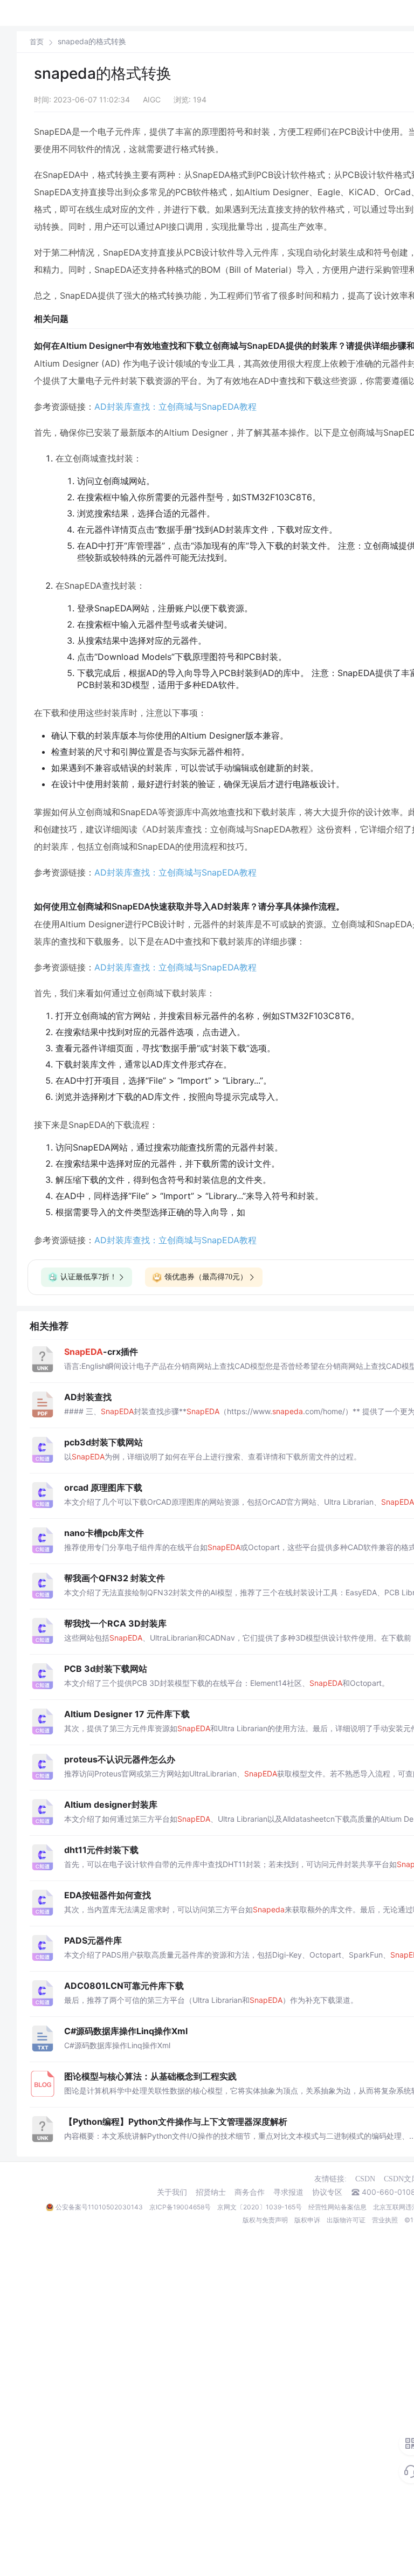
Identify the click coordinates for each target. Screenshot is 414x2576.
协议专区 (327, 2192)
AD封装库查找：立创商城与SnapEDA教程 (175, 407)
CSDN (365, 2179)
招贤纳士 (211, 2192)
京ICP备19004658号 (180, 2207)
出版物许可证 (346, 2220)
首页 (37, 42)
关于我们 (172, 2192)
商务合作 (250, 2192)
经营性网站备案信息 (337, 2207)
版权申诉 (307, 2220)
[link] (37, 42)
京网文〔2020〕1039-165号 (260, 2207)
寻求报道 (288, 2192)
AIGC (152, 99)
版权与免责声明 (265, 2220)
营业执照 (385, 2220)
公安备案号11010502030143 (99, 2207)
